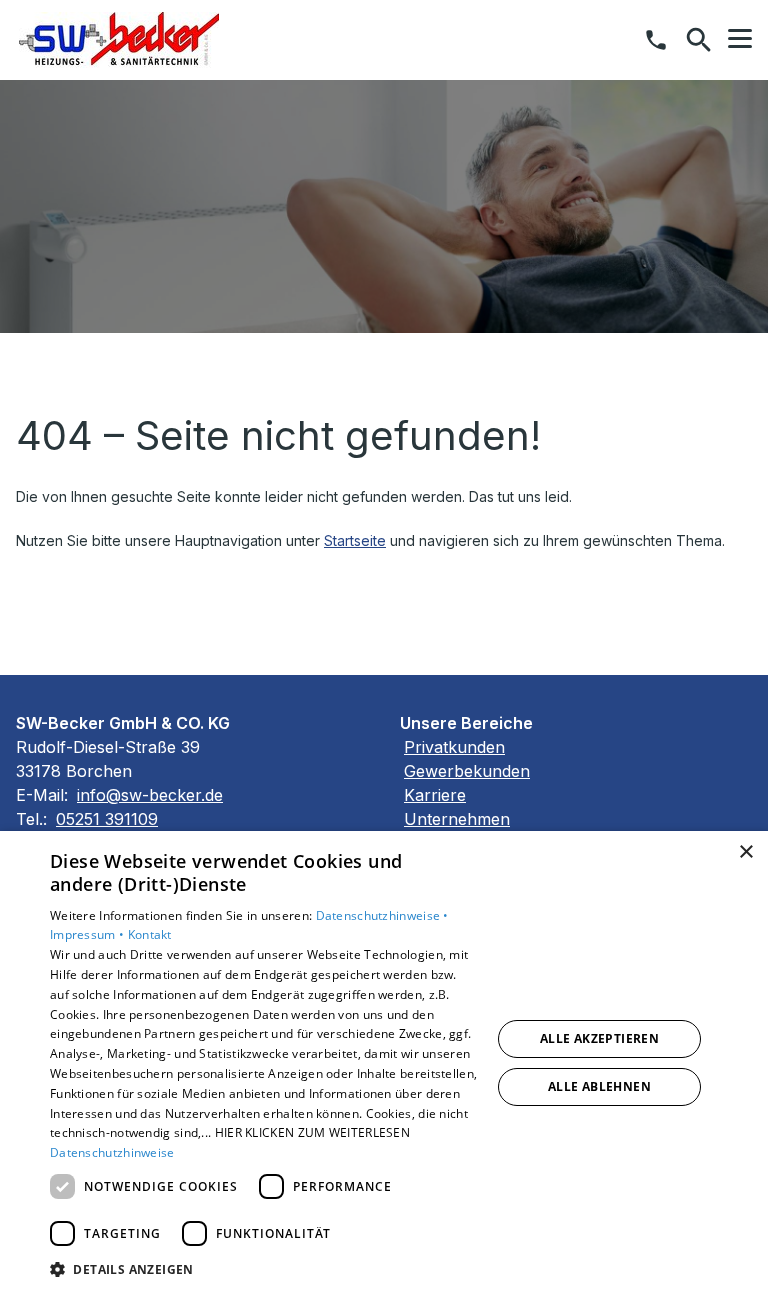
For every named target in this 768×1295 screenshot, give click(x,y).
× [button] (745, 852)
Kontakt (150, 934)
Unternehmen (457, 819)
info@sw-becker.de (150, 795)
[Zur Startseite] (119, 40)
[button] (740, 39)
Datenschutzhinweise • (382, 915)
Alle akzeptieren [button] (599, 1038)
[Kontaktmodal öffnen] (656, 40)
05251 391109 (107, 819)
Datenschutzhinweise (112, 1152)
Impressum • (89, 934)
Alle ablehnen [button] (599, 1086)
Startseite (355, 540)
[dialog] (384, 1063)
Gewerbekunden (467, 771)
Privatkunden (454, 747)
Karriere (435, 795)
